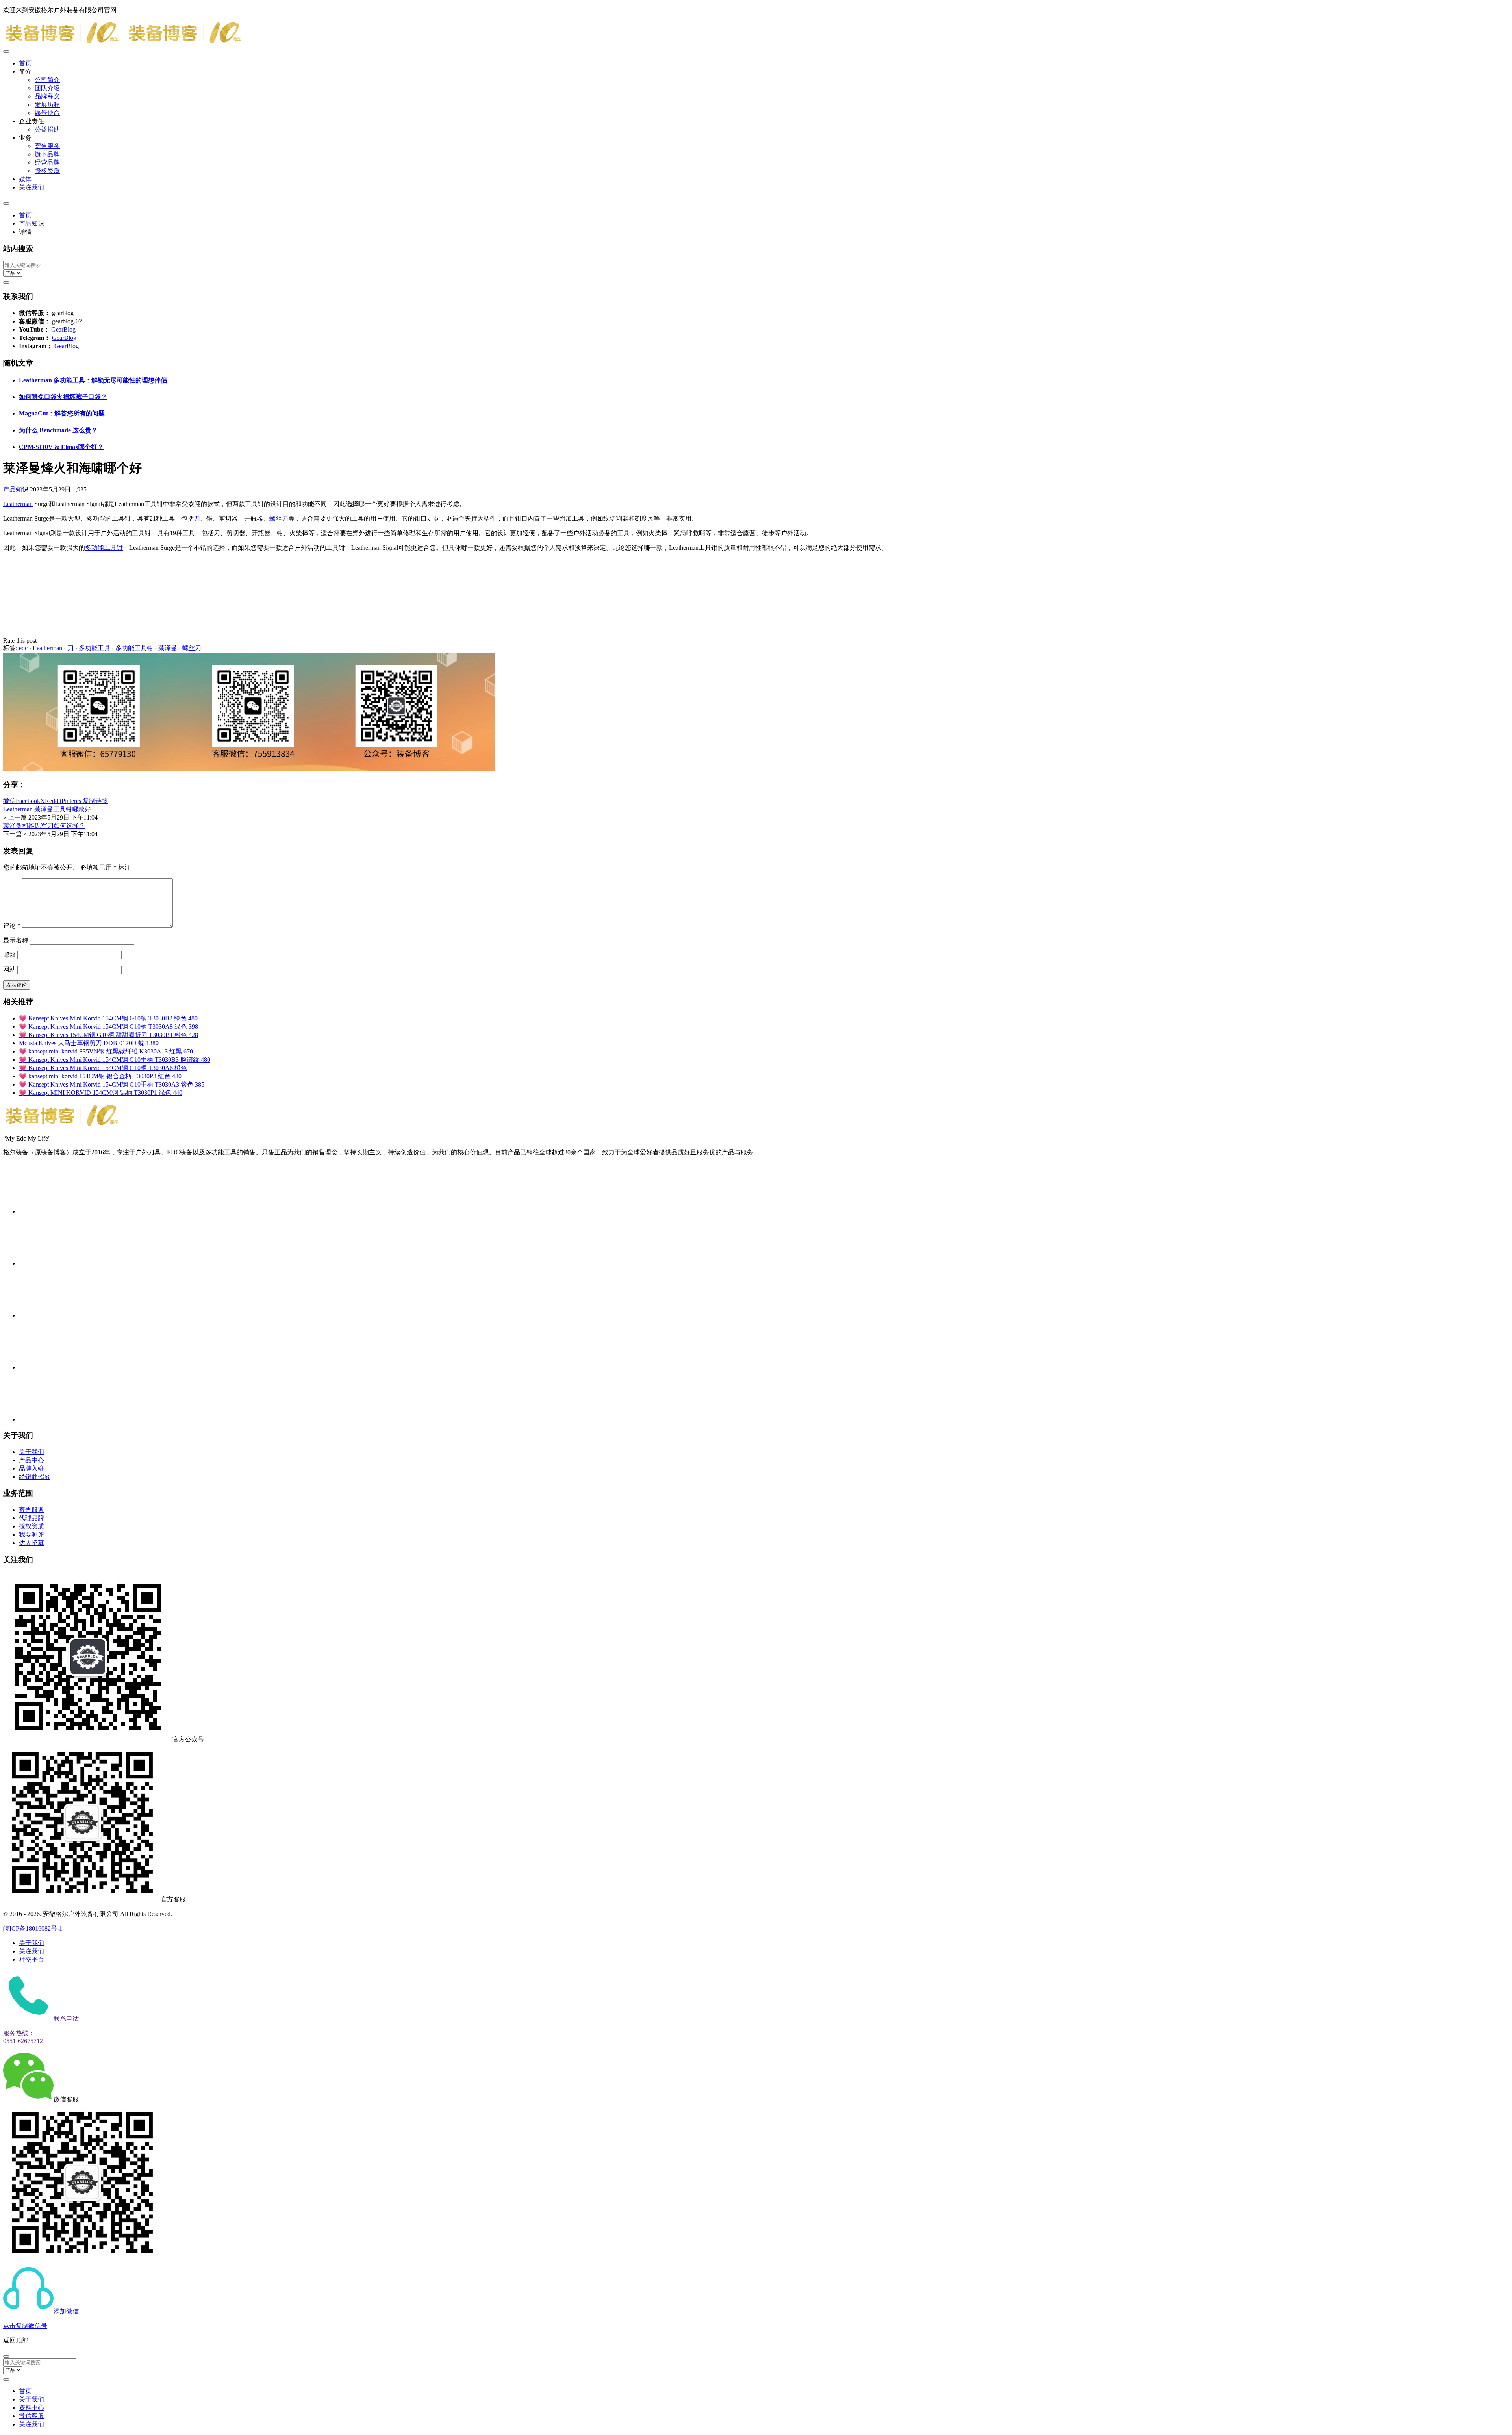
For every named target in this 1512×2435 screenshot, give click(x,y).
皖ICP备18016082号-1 (33, 1928)
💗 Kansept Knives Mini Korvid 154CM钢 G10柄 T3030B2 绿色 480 (108, 1018)
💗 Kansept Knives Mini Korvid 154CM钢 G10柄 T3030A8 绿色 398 (108, 1026)
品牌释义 (47, 96)
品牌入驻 (31, 1468)
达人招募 (31, 1543)
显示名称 (16, 940)
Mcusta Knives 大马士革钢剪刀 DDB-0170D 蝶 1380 (89, 1043)
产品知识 (31, 223)
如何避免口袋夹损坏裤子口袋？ (63, 397)
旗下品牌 (47, 154)
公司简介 (47, 80)
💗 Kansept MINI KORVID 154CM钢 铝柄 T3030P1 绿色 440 (101, 1093)
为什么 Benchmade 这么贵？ (58, 430)
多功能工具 (94, 648)
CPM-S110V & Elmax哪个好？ (61, 447)
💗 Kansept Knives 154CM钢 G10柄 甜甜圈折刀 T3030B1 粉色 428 (108, 1035)
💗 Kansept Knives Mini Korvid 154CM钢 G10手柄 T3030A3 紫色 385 (112, 1084)
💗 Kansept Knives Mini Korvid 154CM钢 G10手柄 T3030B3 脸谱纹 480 (115, 1060)
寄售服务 (47, 146)
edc (23, 648)
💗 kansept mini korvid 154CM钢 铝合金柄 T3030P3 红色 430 (100, 1076)
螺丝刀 (279, 518)
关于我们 (31, 1452)
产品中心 (31, 1460)
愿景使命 (47, 113)
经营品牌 (47, 162)
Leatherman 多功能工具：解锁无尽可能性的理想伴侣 (93, 380)
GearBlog (63, 329)
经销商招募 (35, 1477)
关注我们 (31, 187)
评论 (12, 926)
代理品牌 (31, 1518)
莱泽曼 (168, 648)
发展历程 (47, 105)
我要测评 (31, 1535)
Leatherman (18, 504)
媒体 (25, 179)
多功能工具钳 (104, 548)
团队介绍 (47, 88)
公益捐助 (47, 129)
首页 (25, 63)
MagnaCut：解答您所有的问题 (62, 413)
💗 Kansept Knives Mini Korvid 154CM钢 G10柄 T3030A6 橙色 (103, 1068)
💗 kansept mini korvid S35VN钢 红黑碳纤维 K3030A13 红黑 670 (106, 1051)
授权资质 (47, 171)
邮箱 (9, 955)
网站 (9, 969)
